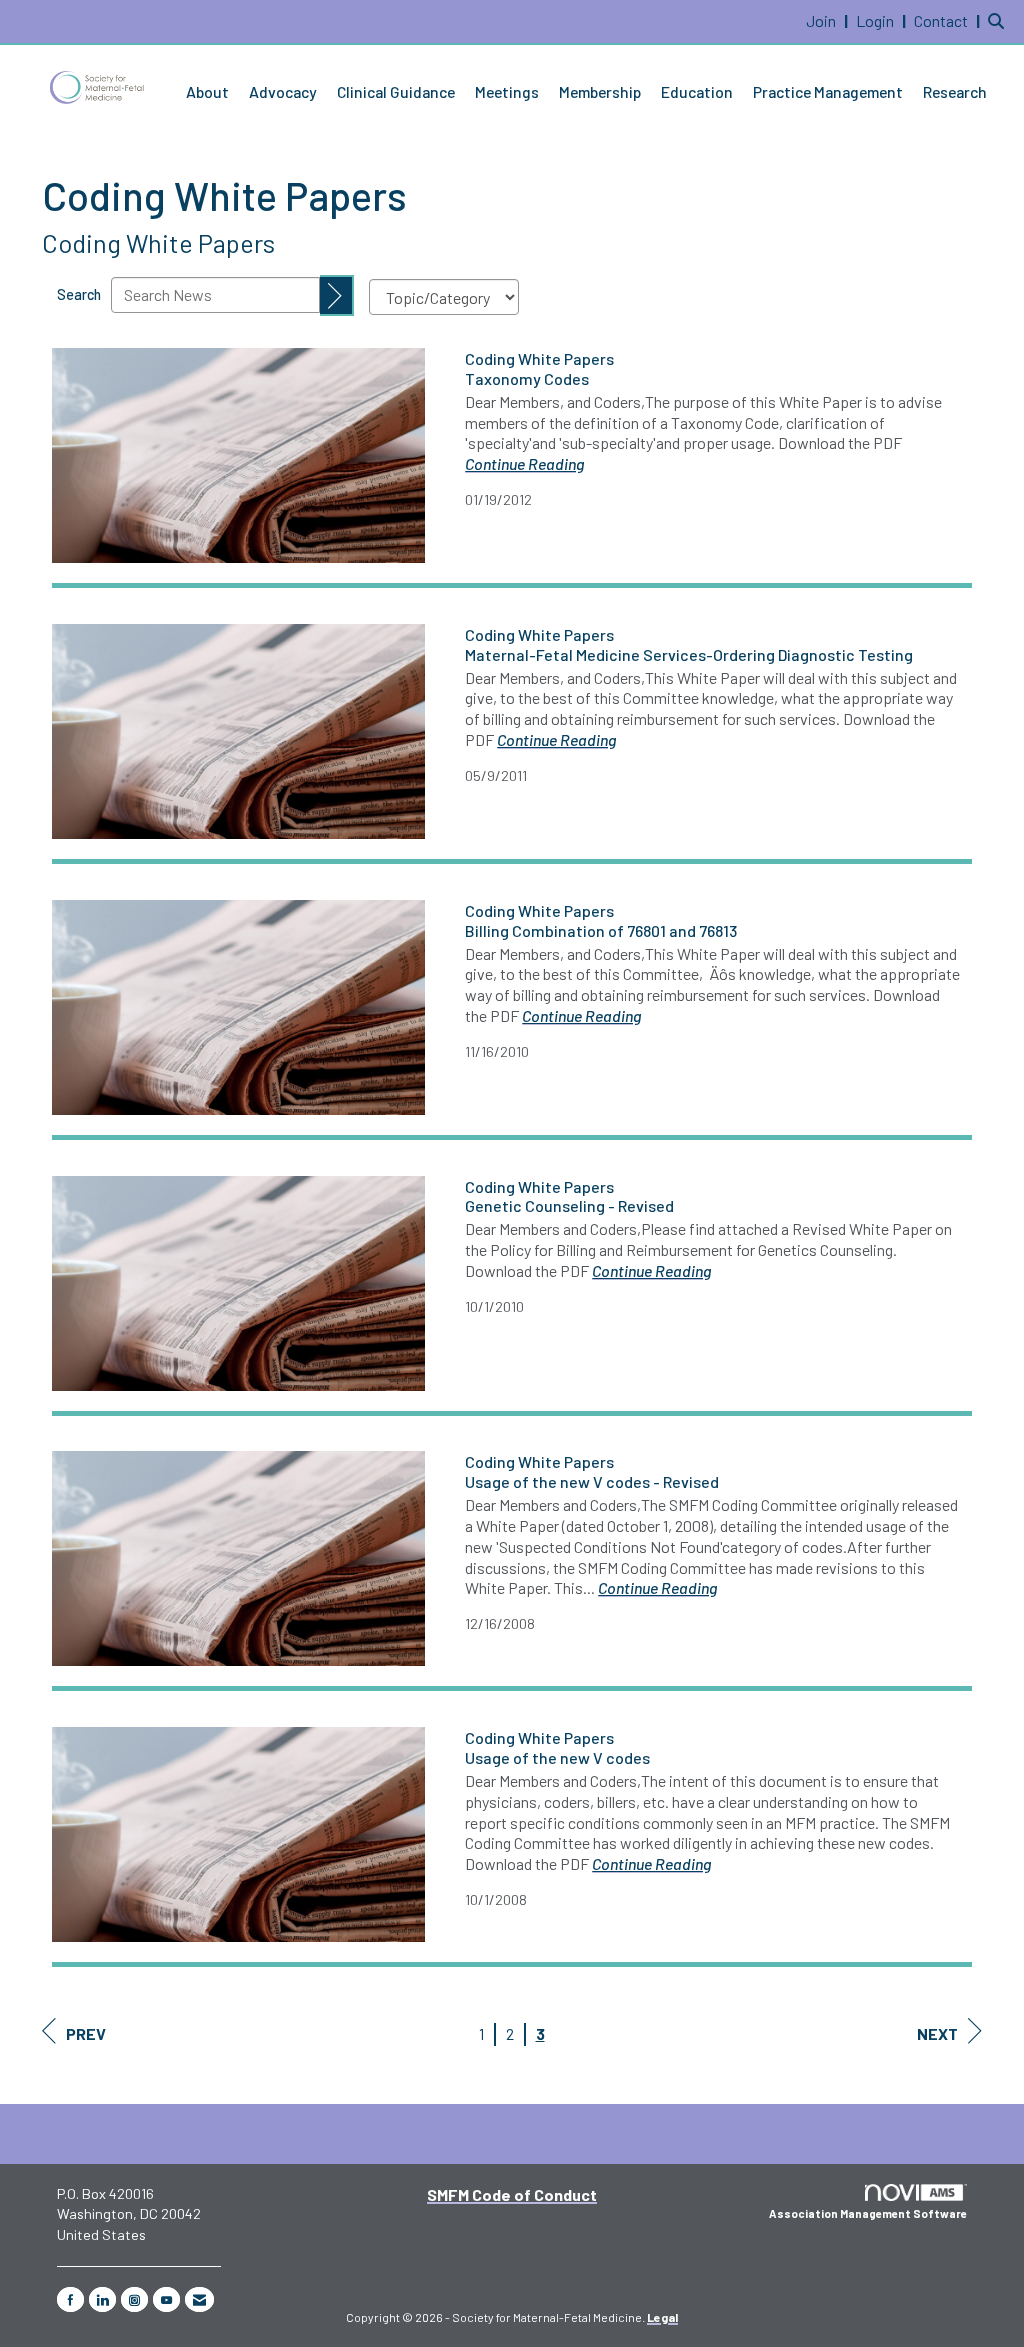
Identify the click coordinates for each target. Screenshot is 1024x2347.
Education (697, 91)
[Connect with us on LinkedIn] (102, 2299)
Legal (662, 2317)
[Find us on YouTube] (166, 2299)
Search (79, 294)
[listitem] (829, 20)
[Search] (337, 295)
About (207, 91)
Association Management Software (868, 2213)
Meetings (507, 91)
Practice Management (828, 91)
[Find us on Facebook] (70, 2299)
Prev (86, 2033)
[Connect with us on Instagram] (134, 2299)
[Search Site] (998, 20)
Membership (600, 91)
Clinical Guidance (396, 91)
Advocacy (283, 91)
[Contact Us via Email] (199, 2299)
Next (937, 2033)
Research (955, 91)
